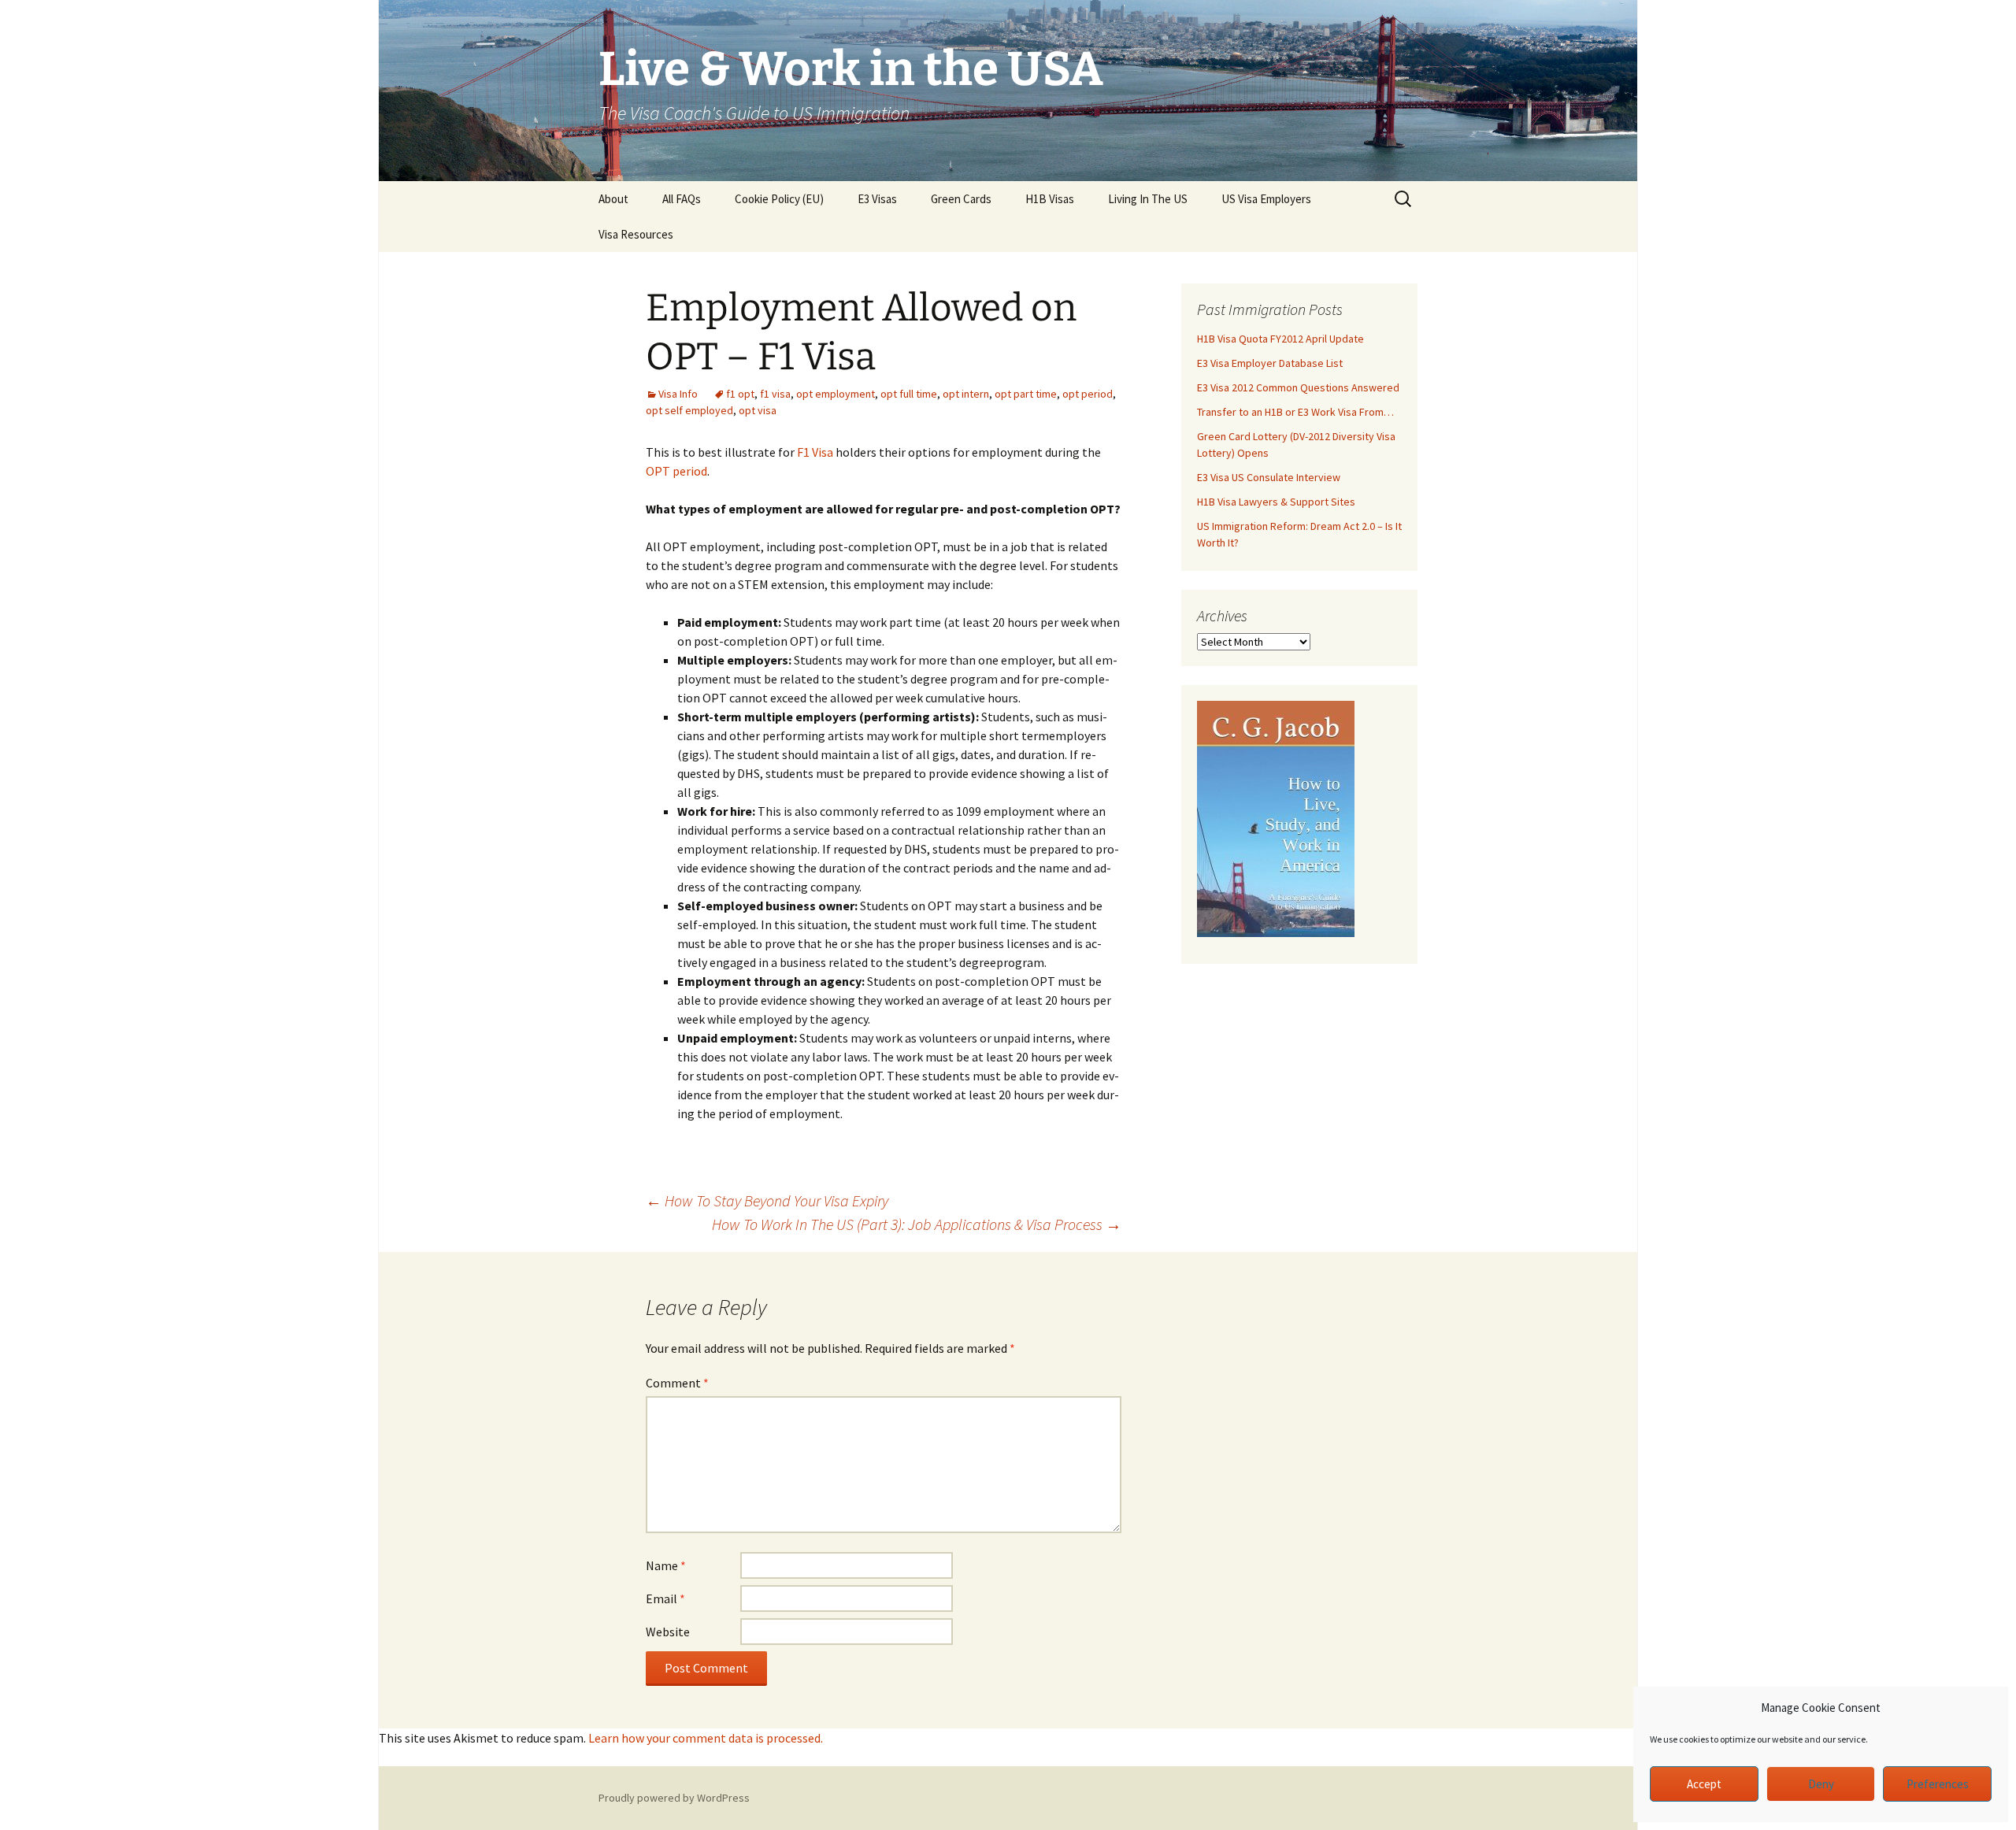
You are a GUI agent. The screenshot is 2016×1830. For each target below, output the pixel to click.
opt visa (758, 410)
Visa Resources (636, 234)
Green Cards (961, 199)
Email (665, 1598)
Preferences (1938, 1784)
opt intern (966, 394)
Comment (677, 1383)
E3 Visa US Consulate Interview (1269, 477)
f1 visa (775, 394)
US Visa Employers (1266, 199)
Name (666, 1565)
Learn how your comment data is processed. (706, 1738)
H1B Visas (1050, 199)
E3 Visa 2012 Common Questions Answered (1298, 387)
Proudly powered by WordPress (674, 1798)
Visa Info (678, 394)
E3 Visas (877, 199)
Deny (1821, 1784)
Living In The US (1148, 199)
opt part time (1026, 394)
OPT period (676, 471)
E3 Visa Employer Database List (1270, 363)
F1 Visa (815, 452)
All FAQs (682, 199)
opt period (1088, 394)
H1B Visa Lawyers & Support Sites (1276, 502)
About (613, 199)
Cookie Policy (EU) (779, 199)
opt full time (909, 394)
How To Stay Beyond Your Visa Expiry (767, 1200)
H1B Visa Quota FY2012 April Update (1280, 339)
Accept (1704, 1784)
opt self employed (689, 410)
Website (668, 1632)
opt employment (836, 394)
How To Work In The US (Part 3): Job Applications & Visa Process (917, 1224)
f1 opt (740, 394)
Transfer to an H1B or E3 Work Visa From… (1295, 412)
